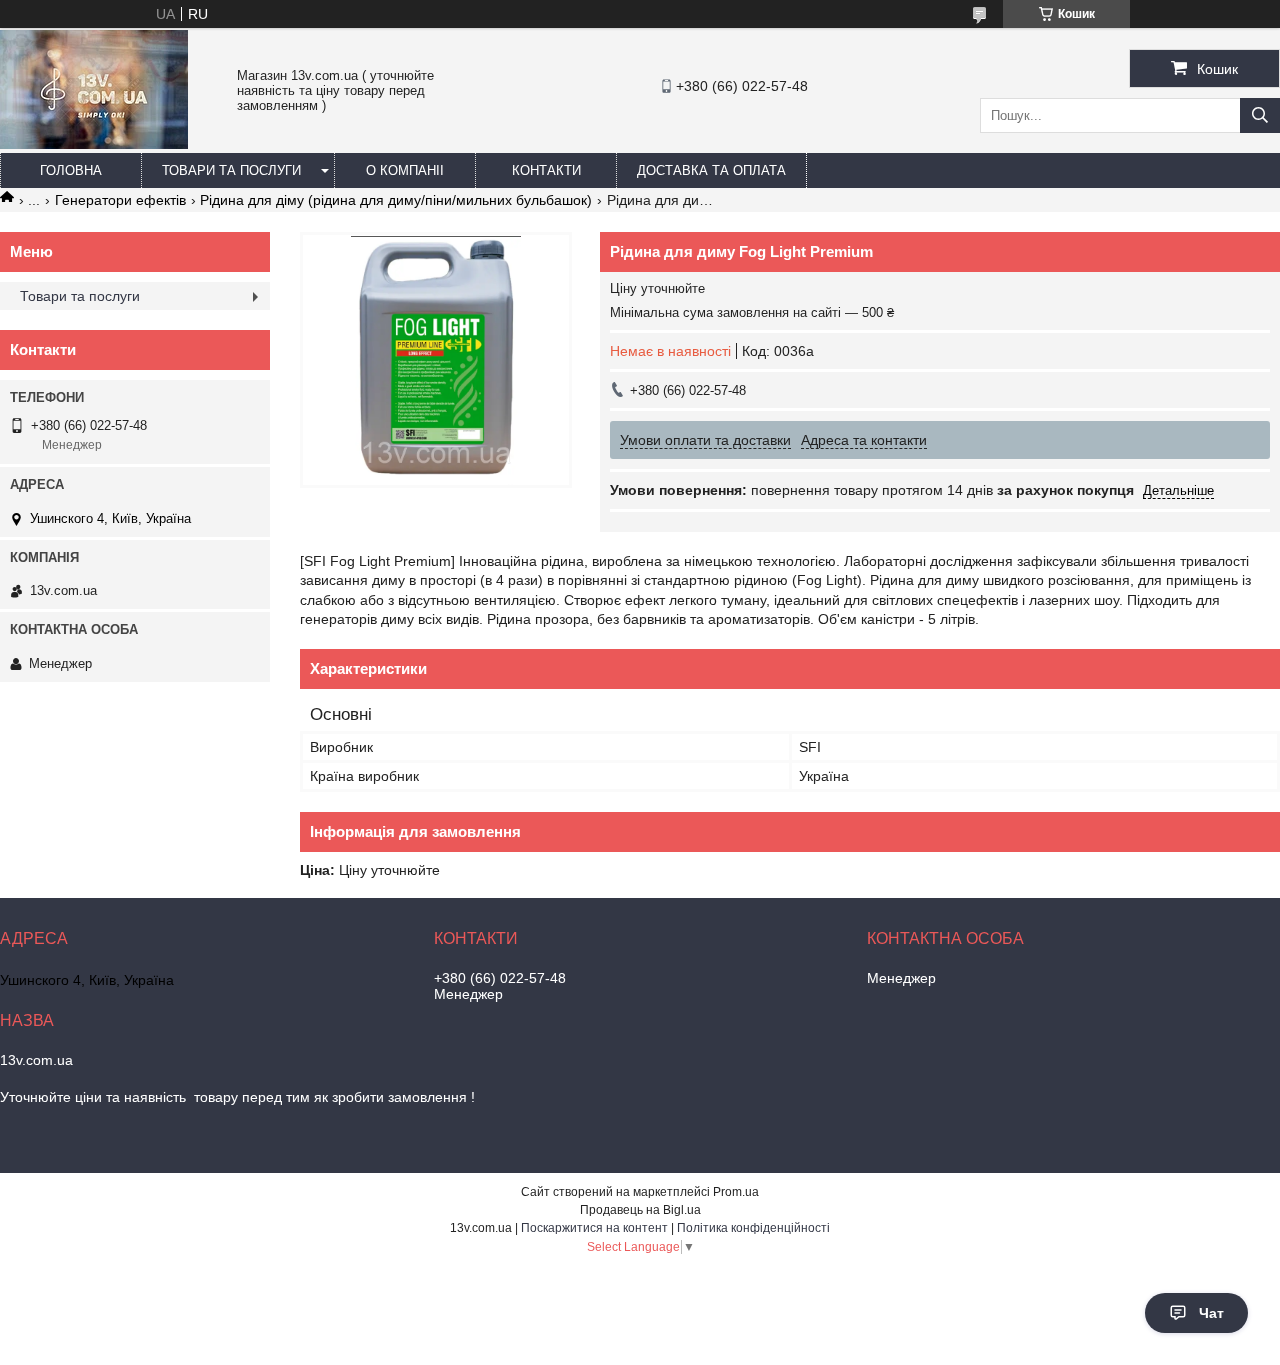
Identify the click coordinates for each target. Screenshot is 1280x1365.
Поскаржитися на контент (594, 1228)
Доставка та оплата (711, 170)
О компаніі (405, 170)
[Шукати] (1260, 115)
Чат (1211, 1313)
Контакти (546, 170)
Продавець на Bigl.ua (640, 1210)
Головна (71, 170)
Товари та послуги (231, 170)
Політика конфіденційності (753, 1228)
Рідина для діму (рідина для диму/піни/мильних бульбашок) (396, 200)
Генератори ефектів (120, 200)
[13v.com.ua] (94, 144)
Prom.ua (736, 1192)
